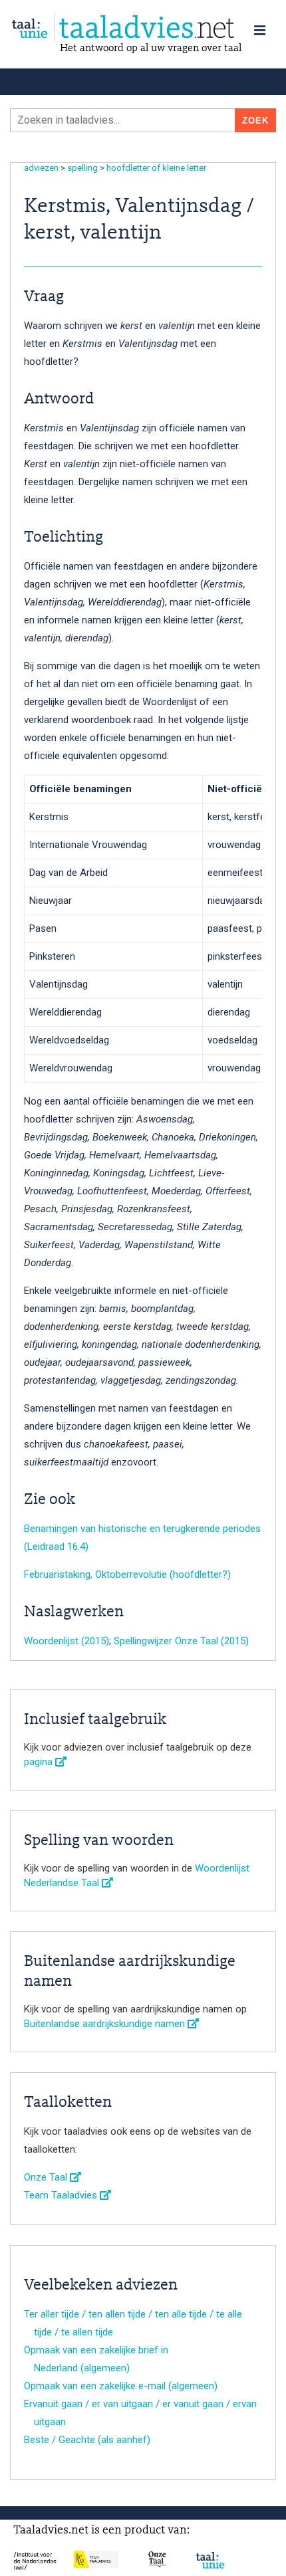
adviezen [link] (41, 168)
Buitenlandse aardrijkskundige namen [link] (106, 2024)
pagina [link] (40, 1762)
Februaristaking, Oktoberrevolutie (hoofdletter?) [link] (127, 1574)
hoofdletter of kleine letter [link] (156, 168)
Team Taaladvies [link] (62, 2195)
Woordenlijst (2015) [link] (67, 1641)
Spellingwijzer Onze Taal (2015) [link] (181, 1641)
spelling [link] (82, 168)
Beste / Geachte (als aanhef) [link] (87, 2440)
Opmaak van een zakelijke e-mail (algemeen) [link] (121, 2386)
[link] (143, 28)
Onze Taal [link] (47, 2177)
